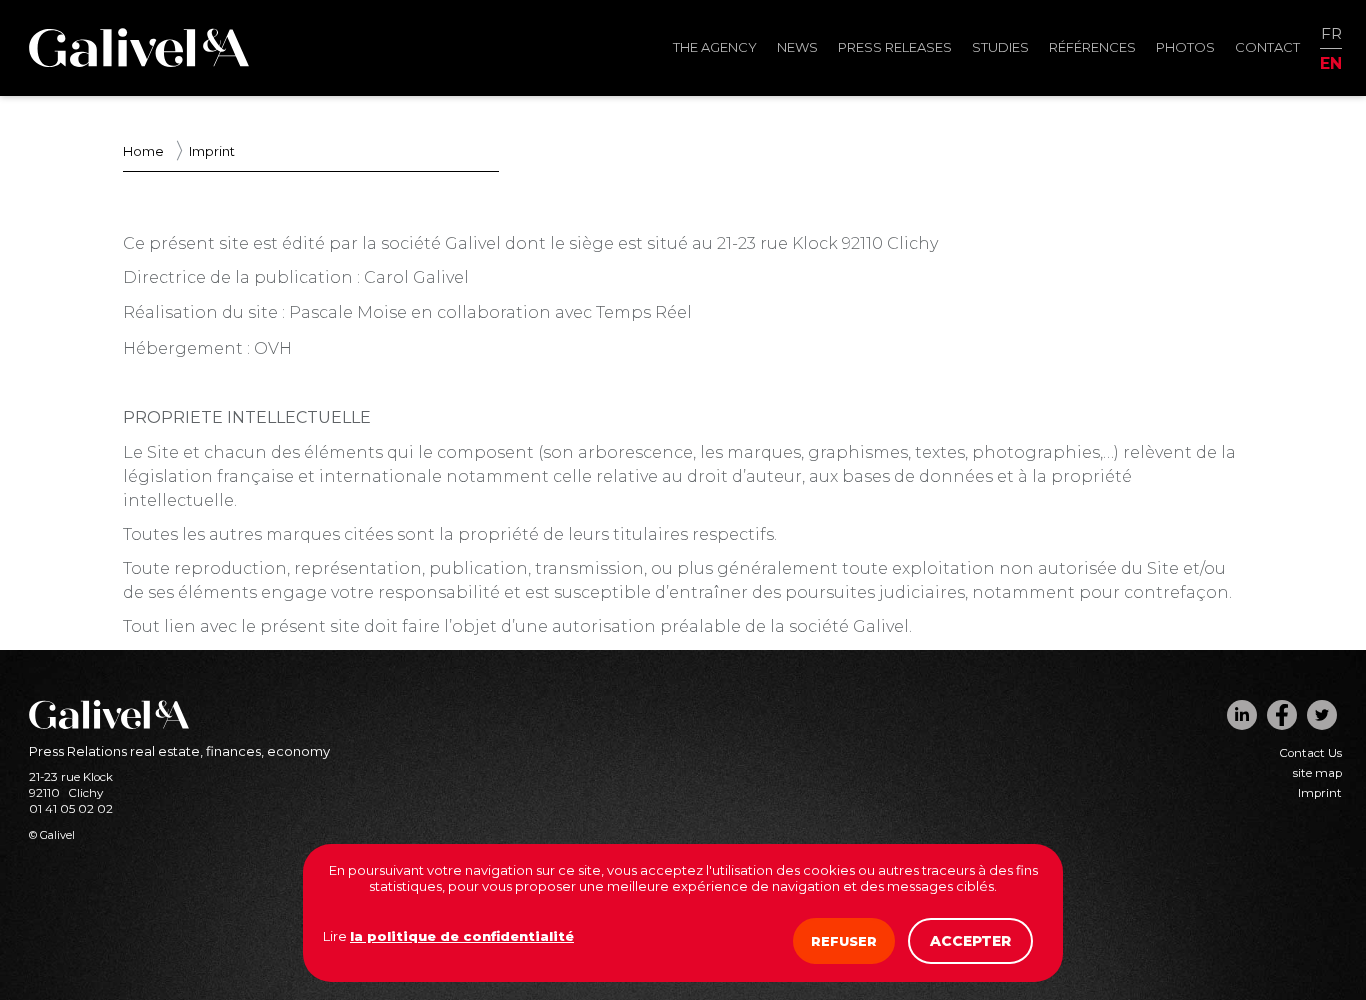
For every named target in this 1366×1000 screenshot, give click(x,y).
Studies (1000, 47)
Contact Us (1310, 753)
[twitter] (1322, 715)
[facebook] (1282, 715)
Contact (1267, 47)
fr (1331, 34)
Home (143, 151)
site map (1317, 773)
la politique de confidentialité (462, 936)
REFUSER (844, 941)
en (1331, 62)
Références (1092, 47)
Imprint (1320, 793)
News (797, 47)
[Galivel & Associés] (139, 62)
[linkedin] (1242, 715)
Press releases (895, 47)
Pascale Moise (348, 312)
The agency (715, 47)
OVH (273, 348)
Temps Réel (644, 312)
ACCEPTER (970, 941)
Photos (1185, 47)
